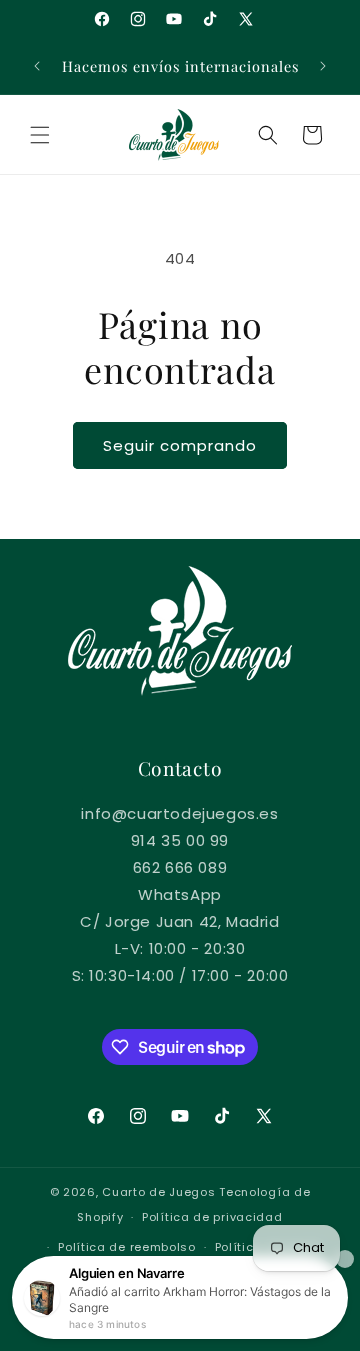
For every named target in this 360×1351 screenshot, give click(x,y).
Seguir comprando (180, 445)
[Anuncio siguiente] (323, 66)
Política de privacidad (212, 1217)
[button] (40, 135)
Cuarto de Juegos (158, 1192)
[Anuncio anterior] (37, 66)
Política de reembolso (127, 1247)
